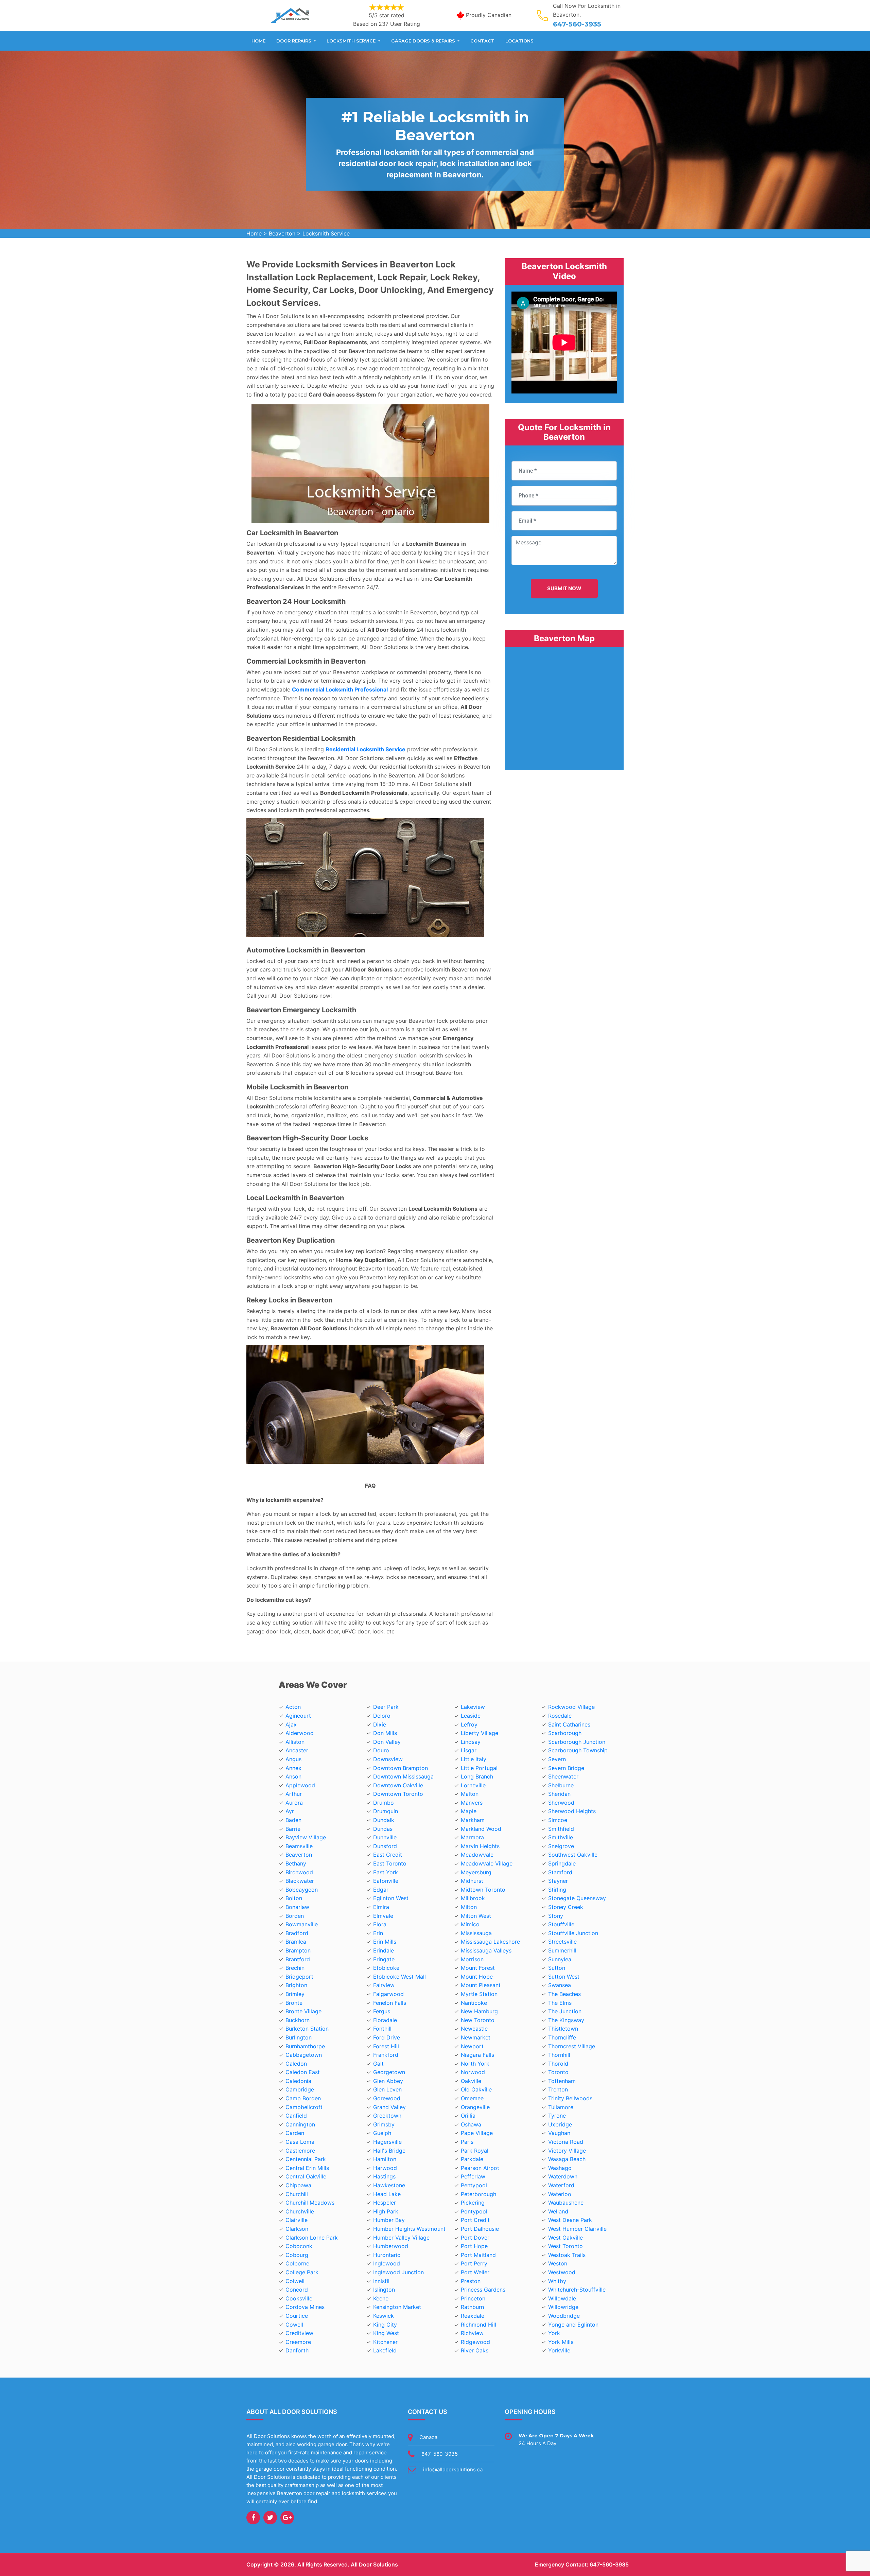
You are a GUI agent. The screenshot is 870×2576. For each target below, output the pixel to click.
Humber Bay (389, 2220)
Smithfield (561, 1829)
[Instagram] (287, 2518)
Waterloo (560, 2194)
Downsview (388, 1759)
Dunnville (385, 1837)
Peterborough (478, 2194)
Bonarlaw (297, 1907)
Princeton (473, 2298)
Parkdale (472, 2159)
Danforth (297, 2350)
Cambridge (300, 2089)
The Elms (560, 2003)
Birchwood (299, 1872)
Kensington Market (397, 2307)
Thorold (558, 2064)
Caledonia (298, 2081)
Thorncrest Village (572, 2046)
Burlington (299, 2037)
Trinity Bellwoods (570, 2098)
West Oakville (565, 2238)
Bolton (294, 1898)
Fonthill (382, 2029)
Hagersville (387, 2142)
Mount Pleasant (481, 1985)
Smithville (561, 1837)
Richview (472, 2333)
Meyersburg (476, 1872)
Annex (293, 1768)
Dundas (383, 1829)
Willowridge (563, 2307)
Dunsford (385, 1846)
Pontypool (474, 2211)
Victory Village (567, 2151)
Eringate (384, 1959)
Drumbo (384, 1803)
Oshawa (471, 2124)
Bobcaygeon (302, 1890)
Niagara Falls (477, 2055)
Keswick (384, 2316)
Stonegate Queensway (577, 1898)
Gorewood (387, 2098)
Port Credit (475, 2220)
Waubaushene (566, 2203)
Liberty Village (480, 1733)
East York (386, 1872)
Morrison (472, 1959)
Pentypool (474, 2185)
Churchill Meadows (310, 2203)
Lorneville (473, 1785)
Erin (378, 1933)
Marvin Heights (480, 1846)
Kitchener (385, 2342)
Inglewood (387, 2263)
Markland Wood (481, 1829)
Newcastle (474, 2029)
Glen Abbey (388, 2081)
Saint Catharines (569, 1724)
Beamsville (299, 1846)
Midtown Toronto (483, 1890)
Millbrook (473, 1898)
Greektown (387, 2116)
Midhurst (472, 1881)
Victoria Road (566, 2142)
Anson (293, 1776)
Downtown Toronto (398, 1794)
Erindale (384, 1950)
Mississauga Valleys (486, 1950)
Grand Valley (389, 2107)
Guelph (382, 2133)
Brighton (296, 1985)
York (554, 2333)
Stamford (560, 1872)
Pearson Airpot (480, 2168)
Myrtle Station (479, 1994)
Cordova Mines (305, 2307)
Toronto (558, 2072)
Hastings (384, 2176)
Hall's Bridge (389, 2151)
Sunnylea (560, 1959)
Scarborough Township (578, 1750)
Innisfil (381, 2281)
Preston (471, 2281)
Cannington (300, 2124)
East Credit (388, 1855)
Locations (519, 41)
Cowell (294, 2325)
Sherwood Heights (572, 1811)
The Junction (565, 2011)
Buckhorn (298, 2020)
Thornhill (559, 2055)
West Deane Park (570, 2220)
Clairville (297, 2220)
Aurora (294, 1803)
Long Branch (477, 1776)
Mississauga (476, 1933)
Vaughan (559, 2133)
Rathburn (472, 2307)
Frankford (386, 2055)
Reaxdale (473, 2316)
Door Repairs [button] (294, 41)
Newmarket (476, 2037)
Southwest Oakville (573, 1855)
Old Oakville (476, 2089)
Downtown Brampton (401, 1768)
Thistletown (563, 2029)
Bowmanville (302, 1924)
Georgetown (389, 2072)
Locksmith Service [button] (352, 41)
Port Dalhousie (480, 2229)
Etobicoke (386, 1968)
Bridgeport (299, 1977)
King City (385, 2325)
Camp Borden (303, 2098)
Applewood (300, 1785)
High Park (386, 2211)
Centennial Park (306, 2159)
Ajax (291, 1724)
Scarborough (565, 1733)
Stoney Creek (566, 1907)
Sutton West (564, 1977)
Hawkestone (389, 2185)
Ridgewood (475, 2342)
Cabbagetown (304, 2055)
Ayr (290, 1811)
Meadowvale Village (487, 1863)
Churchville (300, 2211)
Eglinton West (391, 1898)
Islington (384, 2290)
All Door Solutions (374, 2564)
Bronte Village (303, 2011)
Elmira (381, 1907)
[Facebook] (253, 2518)
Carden (295, 2133)
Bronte (294, 2003)
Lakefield (385, 2350)
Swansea (560, 1985)
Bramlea (296, 1942)
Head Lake (387, 2194)
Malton (470, 1794)
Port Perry (474, 2263)
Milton (469, 1907)
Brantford (298, 1959)
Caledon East (303, 2072)
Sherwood (561, 1803)
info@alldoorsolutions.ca (453, 2469)
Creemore (298, 2342)
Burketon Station (307, 2029)
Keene (381, 2298)
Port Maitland (478, 2255)
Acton (293, 1707)
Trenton (558, 2089)
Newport (472, 2046)
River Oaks (475, 2350)
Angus (293, 1759)
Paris (467, 2142)
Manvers (472, 1803)
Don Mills (385, 1733)
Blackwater (300, 1881)
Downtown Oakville (398, 1785)
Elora (380, 1924)
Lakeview (473, 1707)
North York (475, 2064)
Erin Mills (385, 1942)
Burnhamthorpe (305, 2046)
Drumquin (386, 1811)
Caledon (296, 2064)
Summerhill (562, 1950)
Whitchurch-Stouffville (577, 2290)
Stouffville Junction (573, 1933)
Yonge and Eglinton (573, 2325)
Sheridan (559, 1794)
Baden (293, 1820)
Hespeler (385, 2203)
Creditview (299, 2333)
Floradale (385, 2020)
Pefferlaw (473, 2176)
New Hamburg (479, 2011)
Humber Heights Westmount (409, 2229)
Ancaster (297, 1750)
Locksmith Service (326, 233)
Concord (297, 2290)
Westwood (562, 2272)
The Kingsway (566, 2020)
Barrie (293, 1829)
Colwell (295, 2281)
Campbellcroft (304, 2107)
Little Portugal (479, 1768)
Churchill (297, 2194)
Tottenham (562, 2081)
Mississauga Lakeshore (490, 1942)
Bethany (296, 1863)
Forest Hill (386, 2046)
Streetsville (562, 1942)
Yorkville (559, 2350)
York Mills (561, 2342)
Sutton (557, 1968)
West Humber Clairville (577, 2229)
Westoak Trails (567, 2255)
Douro (381, 1750)
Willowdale (562, 2298)
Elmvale (383, 1916)
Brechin (295, 1968)
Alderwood (300, 1733)
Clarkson (297, 2229)
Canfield (296, 2116)
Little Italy (474, 1759)
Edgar (381, 1890)
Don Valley (387, 1742)
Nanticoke (474, 2003)
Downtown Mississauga (403, 1776)
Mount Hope (477, 1977)
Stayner (558, 1881)
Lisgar (469, 1750)
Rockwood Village (571, 1707)
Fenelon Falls (390, 2003)
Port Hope (474, 2246)
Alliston (295, 1742)
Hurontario (387, 2255)
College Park (302, 2272)
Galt (378, 2064)
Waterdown (563, 2176)
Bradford (297, 1933)
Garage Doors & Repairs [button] (424, 41)
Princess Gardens (483, 2290)
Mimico (470, 1924)
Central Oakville (306, 2176)
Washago (560, 2168)
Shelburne (561, 1785)
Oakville (471, 2081)
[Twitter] (270, 2518)
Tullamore (561, 2107)
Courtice (297, 2316)
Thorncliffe (562, 2037)
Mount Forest (478, 1968)
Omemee (472, 2098)
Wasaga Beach (567, 2159)
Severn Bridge (566, 1768)
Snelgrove (561, 1846)
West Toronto (565, 2246)
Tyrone (557, 2116)
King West (386, 2333)
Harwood (385, 2168)
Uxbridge (560, 2124)
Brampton (298, 1950)
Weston (558, 2263)
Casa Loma (300, 2142)
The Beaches (564, 1994)
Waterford (561, 2185)
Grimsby (384, 2124)
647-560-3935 (577, 24)
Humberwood (391, 2246)
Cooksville (299, 2298)
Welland (558, 2211)
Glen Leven (387, 2089)
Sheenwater (563, 1776)
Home (258, 41)
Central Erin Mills (307, 2168)
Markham (473, 1820)
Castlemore (300, 2151)
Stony (556, 1916)
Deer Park (386, 1707)
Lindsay (471, 1742)
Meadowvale (477, 1855)
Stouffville (561, 1924)
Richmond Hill (478, 2325)
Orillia (468, 2116)
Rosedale (560, 1716)
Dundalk (384, 1820)
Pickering (473, 2203)
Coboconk (299, 2246)
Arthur (294, 1794)
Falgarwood (388, 1994)
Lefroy (469, 1724)
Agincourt (298, 1716)
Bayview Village (306, 1837)
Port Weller (475, 2272)
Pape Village (477, 2133)
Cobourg (297, 2255)
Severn (557, 1759)
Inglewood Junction (398, 2272)
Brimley (295, 1994)
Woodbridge (564, 2316)
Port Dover (475, 2238)
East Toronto (390, 1863)
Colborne (297, 2263)
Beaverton (282, 233)
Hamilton (385, 2159)
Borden (295, 1916)
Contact (482, 41)
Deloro (382, 1716)
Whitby (557, 2281)
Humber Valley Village (401, 2238)
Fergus (382, 2011)
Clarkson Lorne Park (312, 2238)
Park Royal (475, 2151)
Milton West (476, 1916)
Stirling (557, 1890)
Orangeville (475, 2107)
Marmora (472, 1837)
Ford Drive (387, 2037)
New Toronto (478, 2020)
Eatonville (386, 1881)
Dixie (380, 1724)
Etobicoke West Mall (399, 1977)
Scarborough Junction (577, 1742)
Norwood (473, 2072)
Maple (469, 1811)
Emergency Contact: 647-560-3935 (582, 2564)
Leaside (471, 1716)
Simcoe (558, 1820)
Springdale (562, 1863)
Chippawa (298, 2185)
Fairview (384, 1985)
